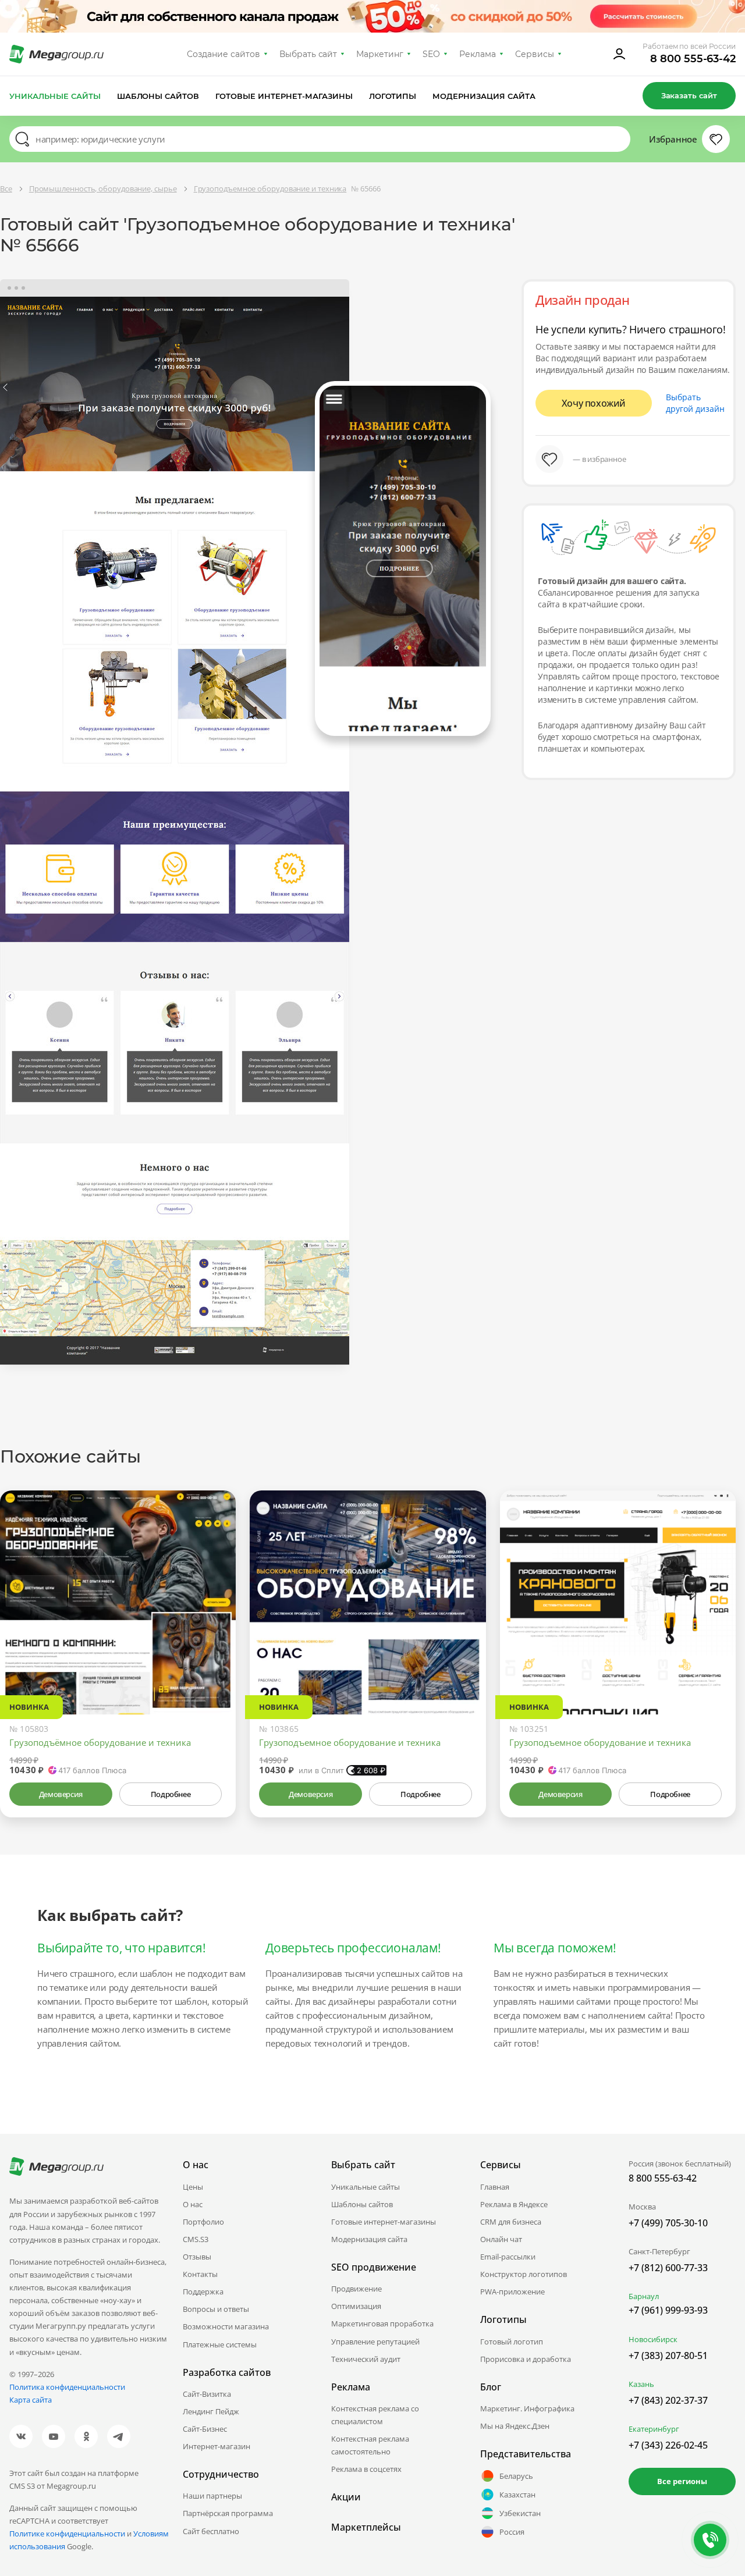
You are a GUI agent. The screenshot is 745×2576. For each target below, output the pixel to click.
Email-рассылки (508, 2257)
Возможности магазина (226, 2326)
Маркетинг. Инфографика (527, 2408)
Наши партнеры (212, 2496)
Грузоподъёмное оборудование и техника (100, 1742)
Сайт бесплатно (211, 2531)
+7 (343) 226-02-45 (668, 2445)
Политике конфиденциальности (67, 2534)
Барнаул (644, 2296)
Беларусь (516, 2476)
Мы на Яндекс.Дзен (515, 2426)
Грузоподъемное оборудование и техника (350, 1742)
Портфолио (203, 2222)
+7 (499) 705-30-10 (668, 2223)
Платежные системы (220, 2344)
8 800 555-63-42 (693, 59)
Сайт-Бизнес (205, 2429)
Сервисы (535, 54)
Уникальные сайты (55, 96)
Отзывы (197, 2257)
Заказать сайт (689, 95)
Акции (346, 2497)
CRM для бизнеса (511, 2222)
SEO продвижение (374, 2267)
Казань (641, 2384)
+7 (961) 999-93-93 (668, 2310)
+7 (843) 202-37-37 (668, 2400)
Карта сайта (31, 2400)
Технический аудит (366, 2359)
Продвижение (356, 2289)
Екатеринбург (654, 2429)
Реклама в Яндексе (514, 2204)
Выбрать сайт (308, 54)
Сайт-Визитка (207, 2394)
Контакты (200, 2274)
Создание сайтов (223, 54)
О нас (193, 2204)
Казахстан (517, 2495)
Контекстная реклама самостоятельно (370, 2445)
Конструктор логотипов (524, 2274)
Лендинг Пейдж (211, 2411)
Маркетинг (380, 54)
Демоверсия (61, 1794)
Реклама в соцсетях (366, 2469)
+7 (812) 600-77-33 (668, 2268)
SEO (431, 54)
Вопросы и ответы (216, 2309)
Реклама (478, 54)
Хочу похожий (594, 403)
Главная (495, 2187)
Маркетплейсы (366, 2527)
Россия (512, 2532)
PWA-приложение (512, 2292)
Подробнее (171, 1794)
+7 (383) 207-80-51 (668, 2356)
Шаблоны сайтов (158, 96)
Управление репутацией (375, 2342)
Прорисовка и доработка (526, 2359)
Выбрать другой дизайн (695, 403)
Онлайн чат (501, 2239)
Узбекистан (520, 2513)
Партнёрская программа (228, 2513)
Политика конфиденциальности (67, 2387)
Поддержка (203, 2292)
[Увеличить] (214, 1665)
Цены (193, 2187)
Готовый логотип (512, 2342)
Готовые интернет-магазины (284, 96)
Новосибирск (653, 2339)
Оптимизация (356, 2306)
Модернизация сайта (484, 96)
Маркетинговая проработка (382, 2324)
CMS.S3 (196, 2239)
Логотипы (393, 96)
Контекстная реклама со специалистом (375, 2415)
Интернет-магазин (217, 2446)
